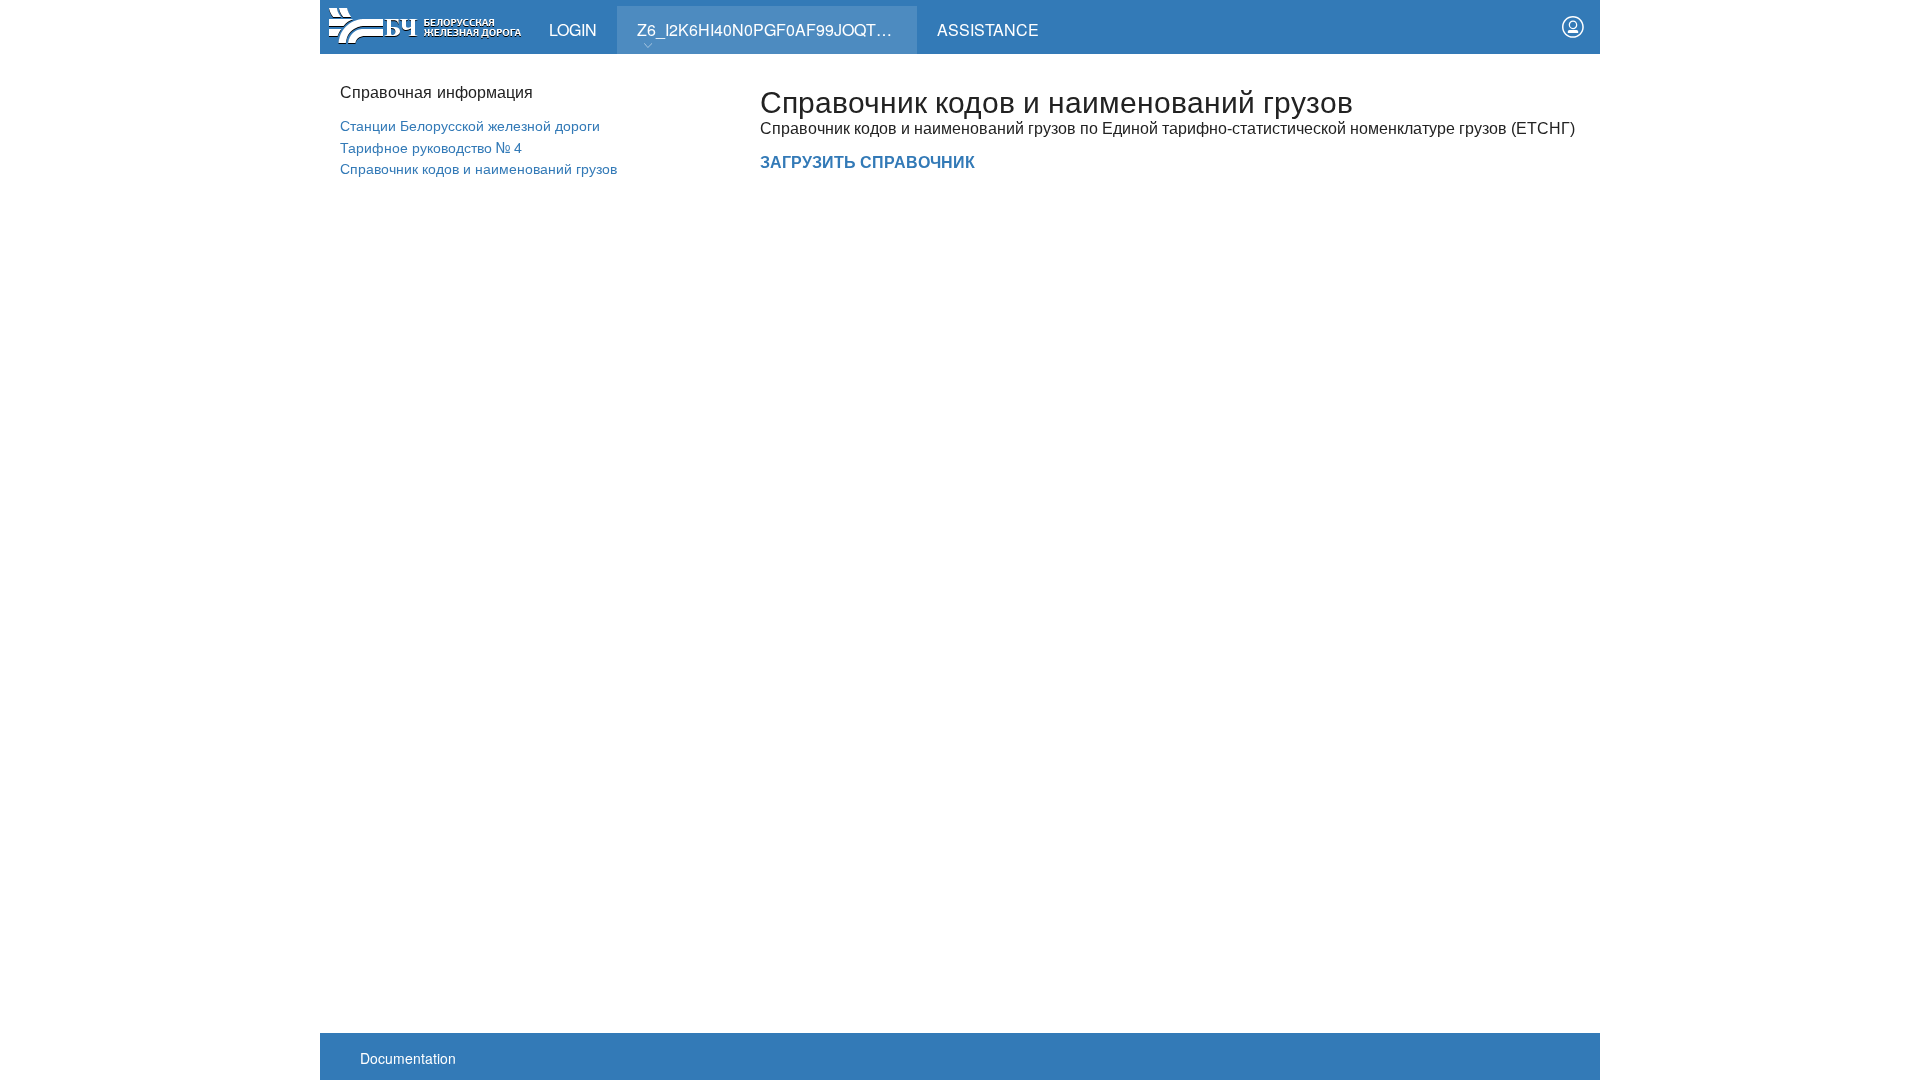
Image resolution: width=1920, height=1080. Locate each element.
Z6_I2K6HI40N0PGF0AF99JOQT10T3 (775, 29)
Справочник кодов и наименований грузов (478, 167)
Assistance (988, 29)
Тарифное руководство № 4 (431, 146)
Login (573, 29)
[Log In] (1573, 27)
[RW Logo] (424, 23)
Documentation (408, 1058)
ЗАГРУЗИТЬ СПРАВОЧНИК (867, 162)
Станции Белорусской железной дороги (470, 124)
